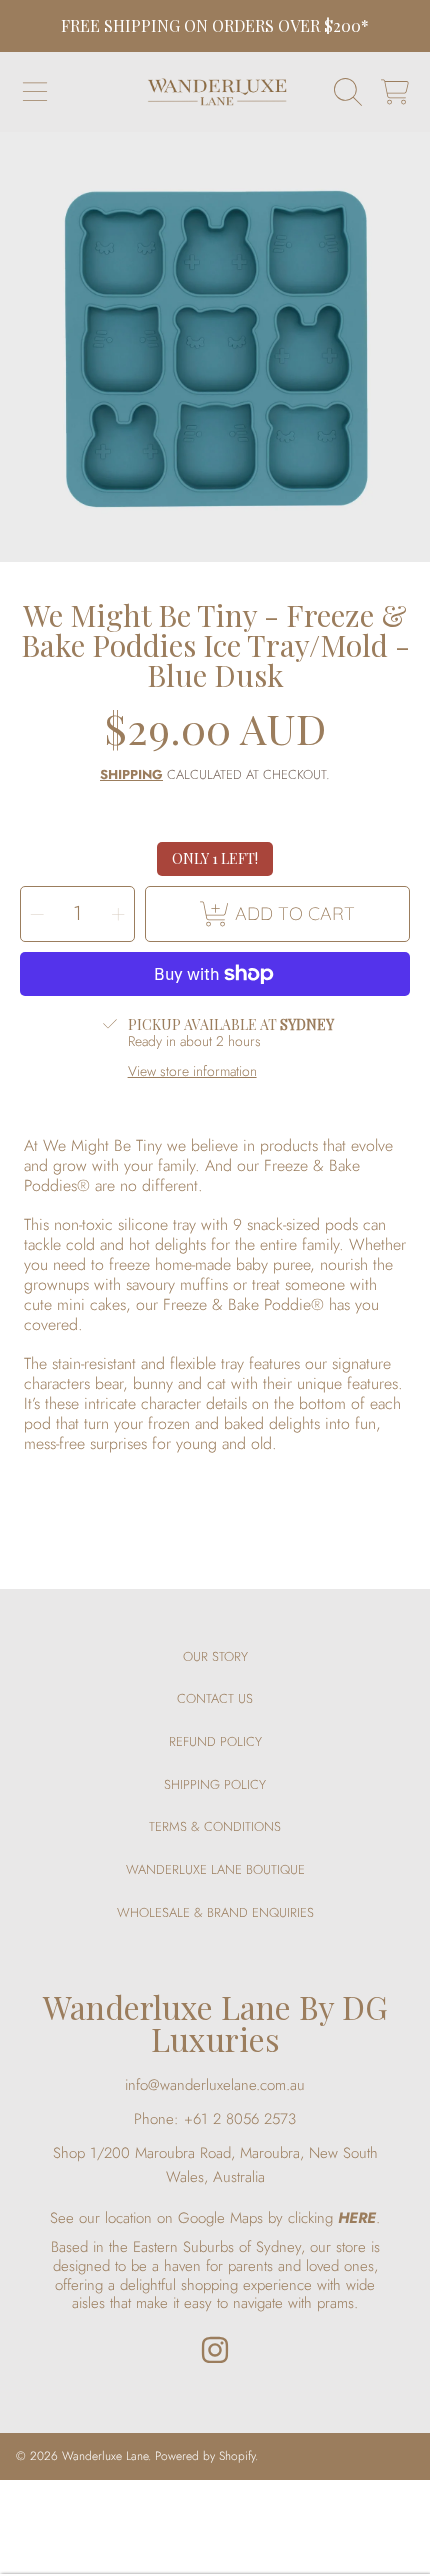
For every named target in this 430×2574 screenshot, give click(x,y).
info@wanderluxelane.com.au (215, 2085)
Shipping (131, 775)
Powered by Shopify (205, 2456)
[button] (35, 92)
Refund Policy (215, 1741)
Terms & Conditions (215, 1826)
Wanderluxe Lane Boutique (215, 1869)
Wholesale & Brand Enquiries (215, 1912)
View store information (192, 1072)
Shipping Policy (215, 1784)
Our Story (215, 1656)
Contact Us (215, 1698)
